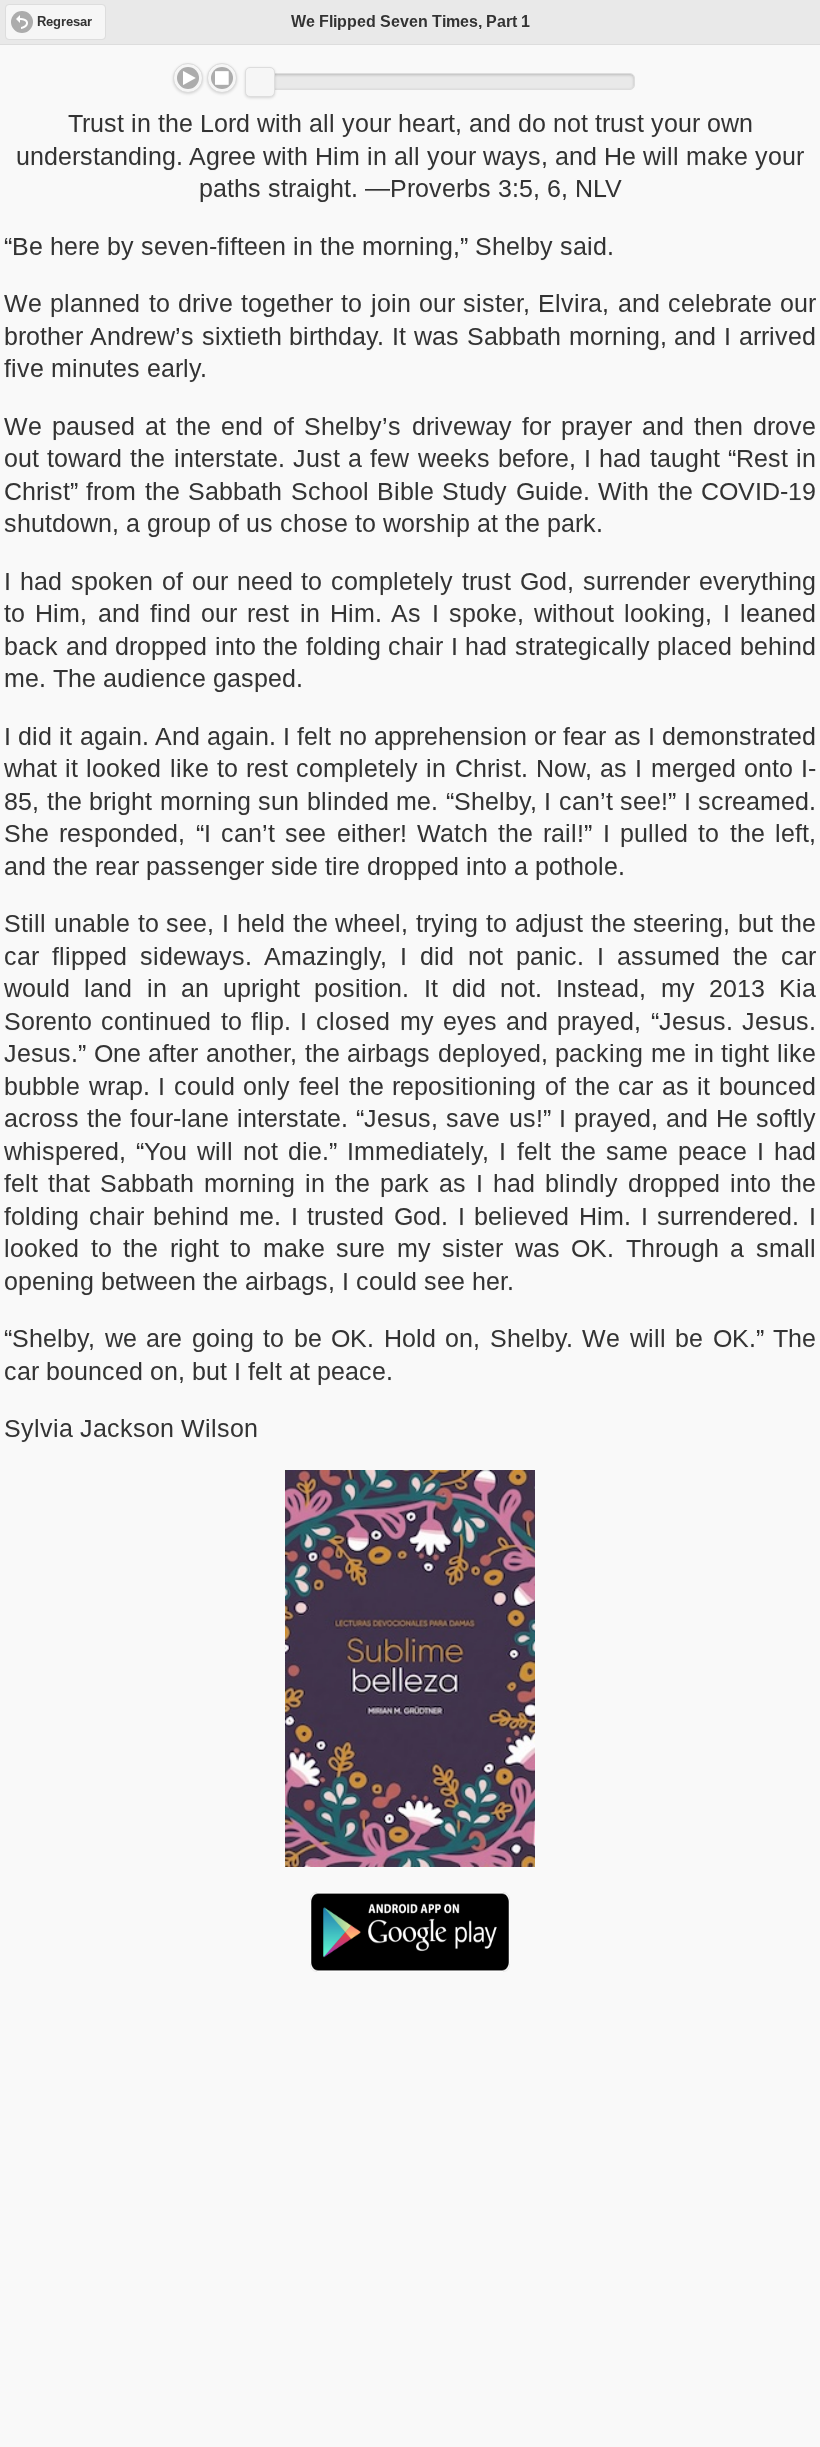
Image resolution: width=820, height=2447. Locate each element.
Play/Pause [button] (188, 78)
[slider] (260, 82)
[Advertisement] (410, 2141)
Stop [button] (222, 78)
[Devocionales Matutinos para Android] (410, 1963)
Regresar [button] (64, 22)
